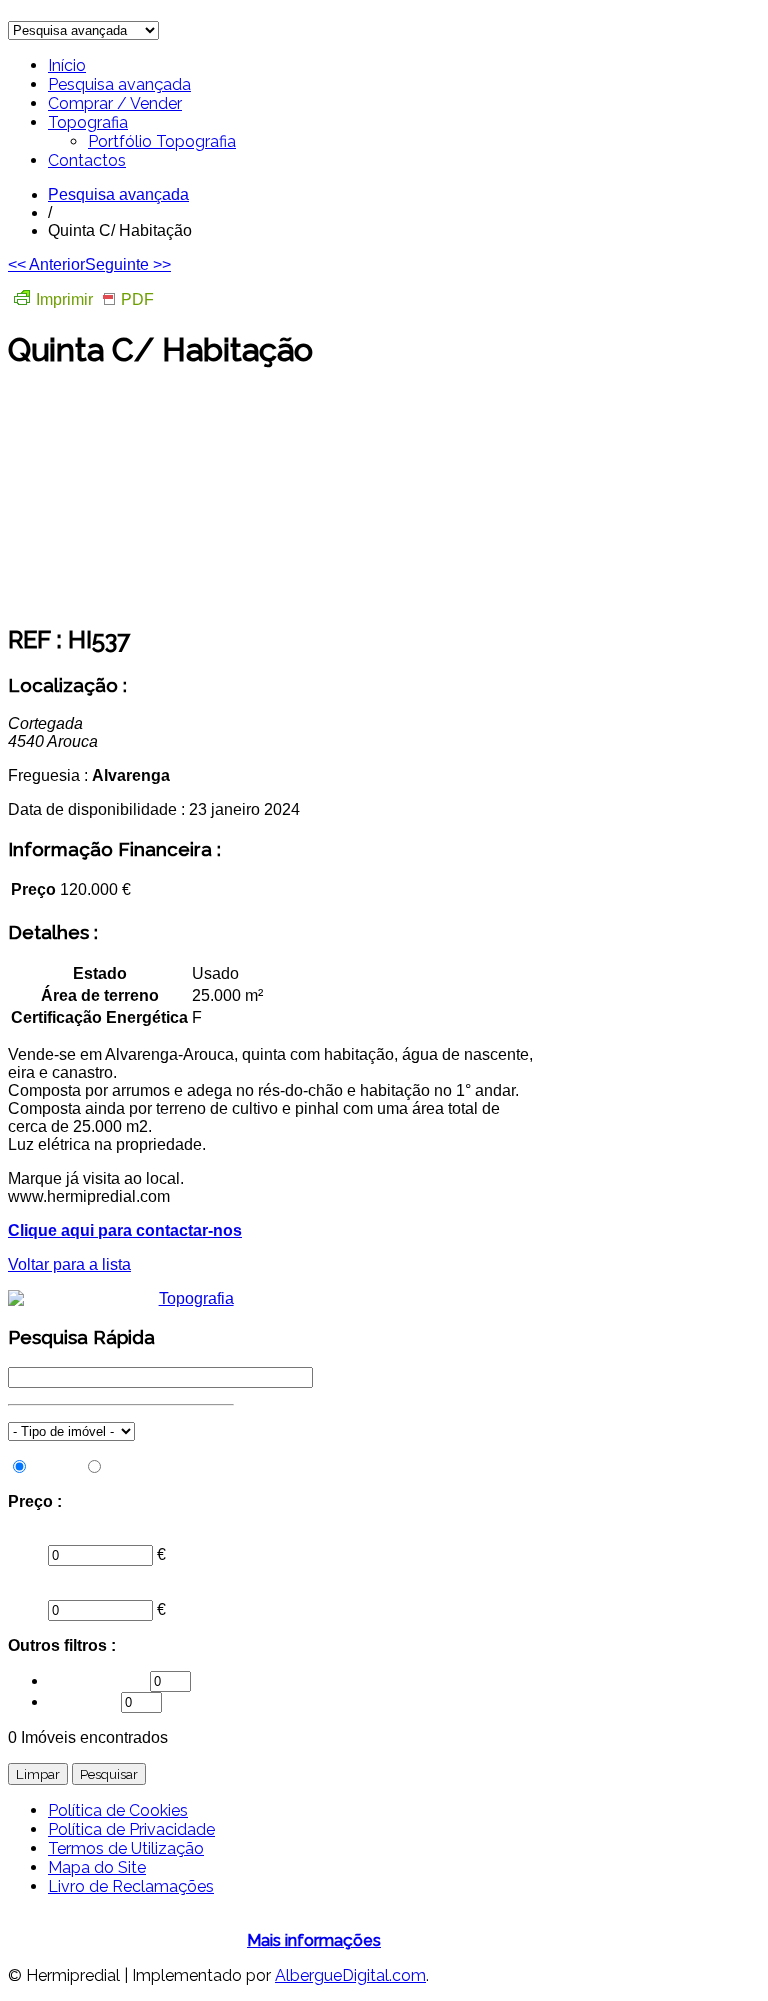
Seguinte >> (128, 264)
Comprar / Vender (115, 103)
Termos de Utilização (126, 1848)
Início (67, 65)
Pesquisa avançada (119, 84)
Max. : (29, 1590)
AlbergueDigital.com (350, 1975)
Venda (56, 1467)
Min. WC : (84, 1701)
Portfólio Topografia (162, 141)
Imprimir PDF (95, 299)
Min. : (27, 1535)
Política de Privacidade (131, 1829)
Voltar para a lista (69, 1264)
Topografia (88, 122)
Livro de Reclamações (131, 1886)
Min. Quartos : (99, 1680)
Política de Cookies (118, 1810)
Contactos (87, 160)
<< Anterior (46, 264)
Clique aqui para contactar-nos (125, 1230)
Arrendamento (157, 1467)
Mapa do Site (97, 1867)
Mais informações (314, 1940)
